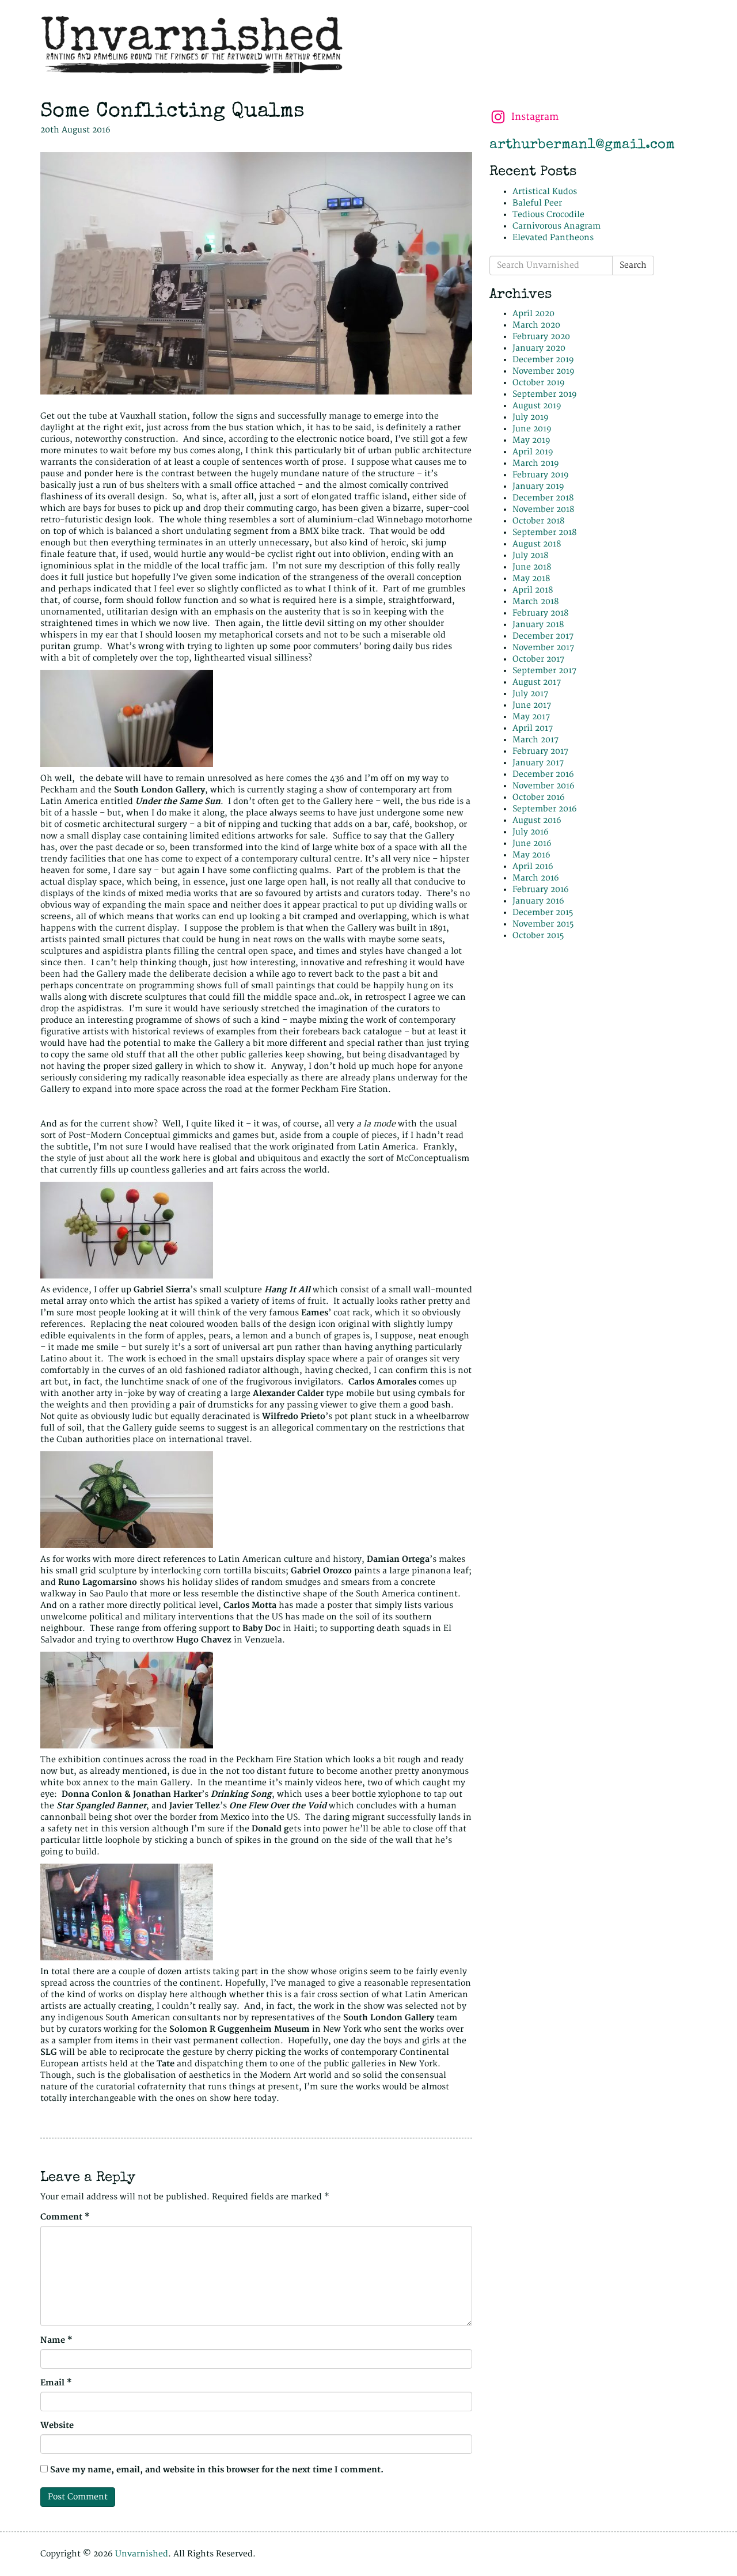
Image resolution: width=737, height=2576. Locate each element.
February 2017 (540, 751)
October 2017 (538, 659)
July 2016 (531, 832)
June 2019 (532, 429)
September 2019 (545, 394)
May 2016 (531, 855)
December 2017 (543, 636)
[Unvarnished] (368, 45)
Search (633, 265)
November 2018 (543, 509)
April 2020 (533, 314)
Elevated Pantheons (553, 238)
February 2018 (540, 613)
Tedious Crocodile (548, 215)
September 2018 (544, 532)
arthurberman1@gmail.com (582, 145)
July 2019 (531, 417)
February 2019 (541, 475)
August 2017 (537, 682)
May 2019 (531, 440)
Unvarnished (142, 2554)
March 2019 (536, 463)
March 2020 (536, 325)
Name (56, 2340)
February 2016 (541, 889)
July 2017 (530, 694)
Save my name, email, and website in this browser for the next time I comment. (217, 2470)
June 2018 (532, 567)
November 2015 (543, 924)
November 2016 (544, 786)
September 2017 (544, 671)
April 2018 (533, 590)
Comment (65, 2217)
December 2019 (543, 360)
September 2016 (545, 809)
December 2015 (543, 913)
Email (56, 2383)
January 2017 (538, 763)
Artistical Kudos (545, 191)
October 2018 (538, 521)
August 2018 (537, 544)
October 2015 (538, 936)
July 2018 (530, 555)
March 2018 (535, 602)
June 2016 (532, 843)
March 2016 (536, 878)
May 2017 (531, 717)
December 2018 (543, 498)
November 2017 (543, 648)
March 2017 (535, 740)
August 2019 (537, 406)
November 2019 (544, 371)
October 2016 (539, 797)
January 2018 (538, 625)
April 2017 (533, 728)
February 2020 (541, 337)
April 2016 (533, 866)
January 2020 (539, 348)
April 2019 (533, 452)
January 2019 (538, 486)
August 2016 (537, 820)
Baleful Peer (537, 203)
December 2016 (543, 774)
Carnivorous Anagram (556, 226)
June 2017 (532, 705)
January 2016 (538, 901)
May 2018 (531, 578)
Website (57, 2425)
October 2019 (539, 383)
